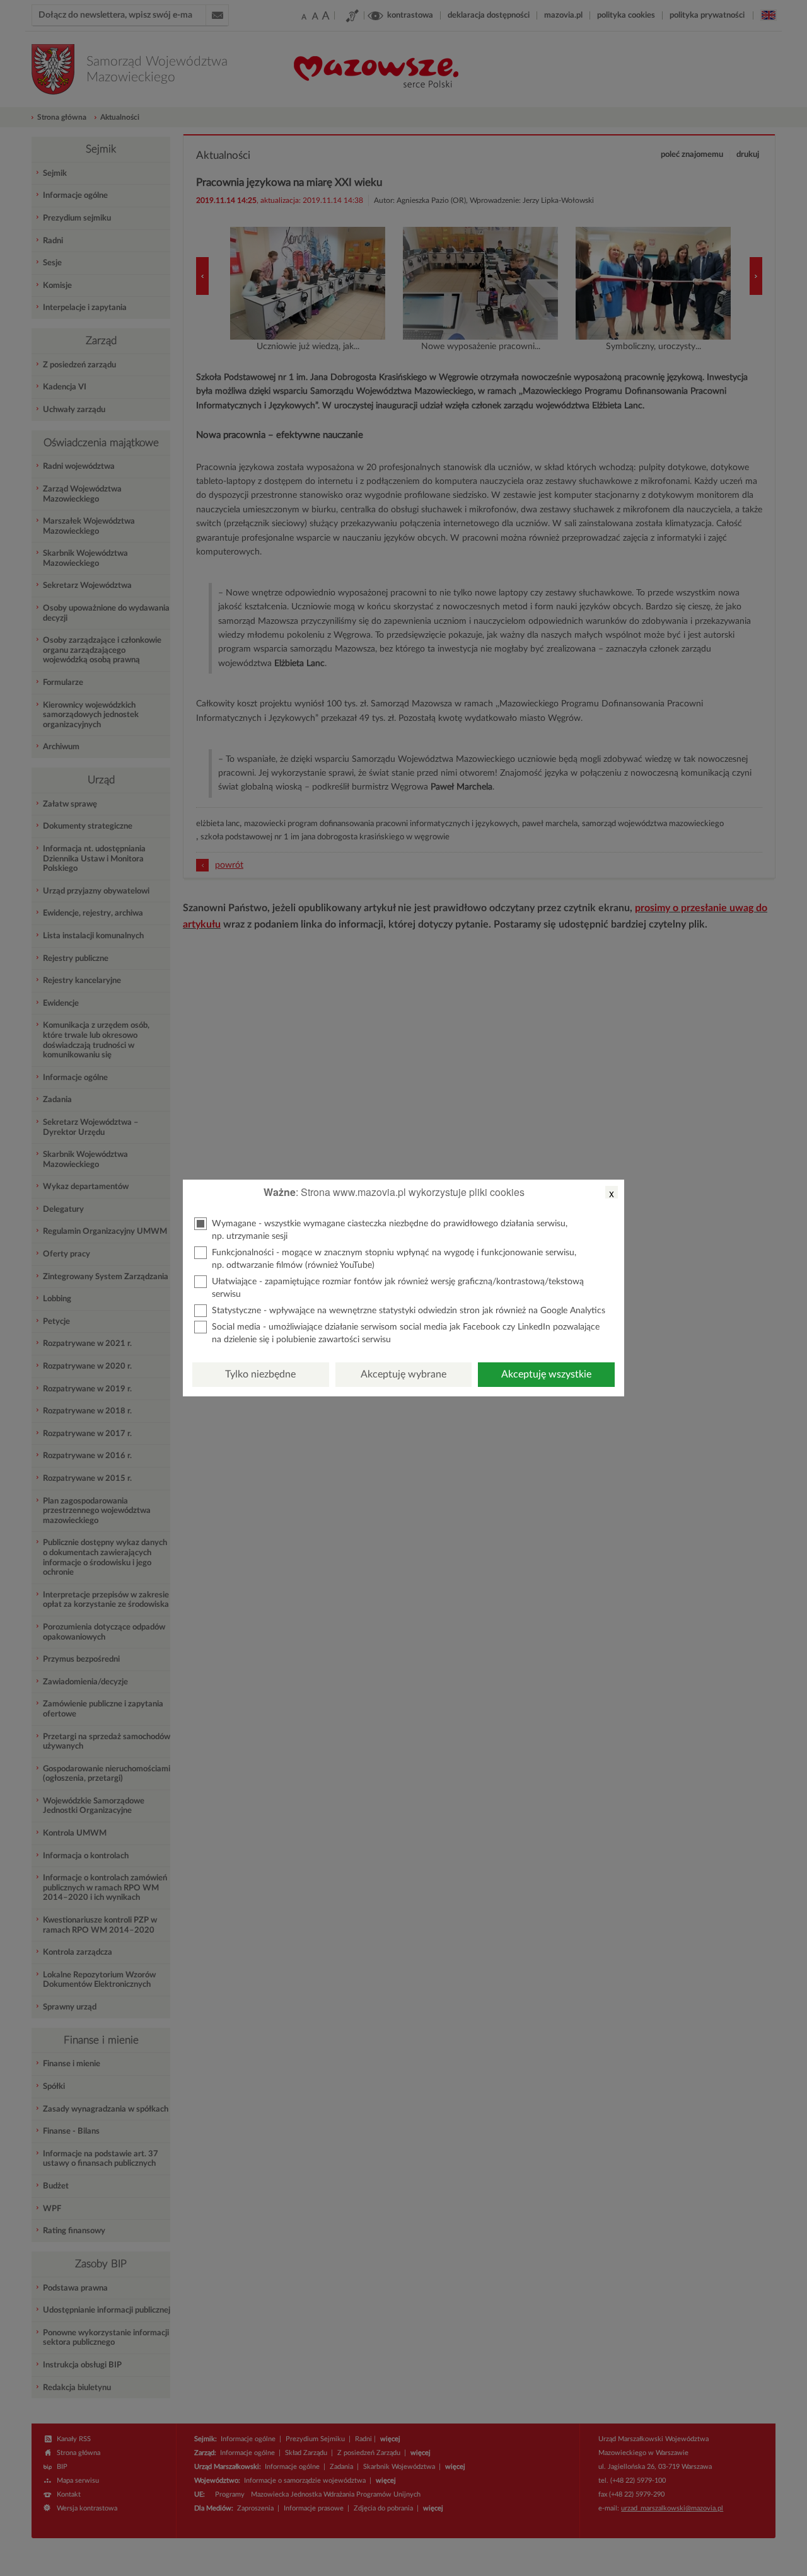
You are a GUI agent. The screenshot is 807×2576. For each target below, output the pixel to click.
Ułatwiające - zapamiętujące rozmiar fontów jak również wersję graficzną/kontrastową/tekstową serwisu (398, 1288)
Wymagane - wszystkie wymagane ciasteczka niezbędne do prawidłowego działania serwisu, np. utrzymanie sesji (390, 1230)
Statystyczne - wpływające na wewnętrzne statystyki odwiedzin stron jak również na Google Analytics (409, 1311)
